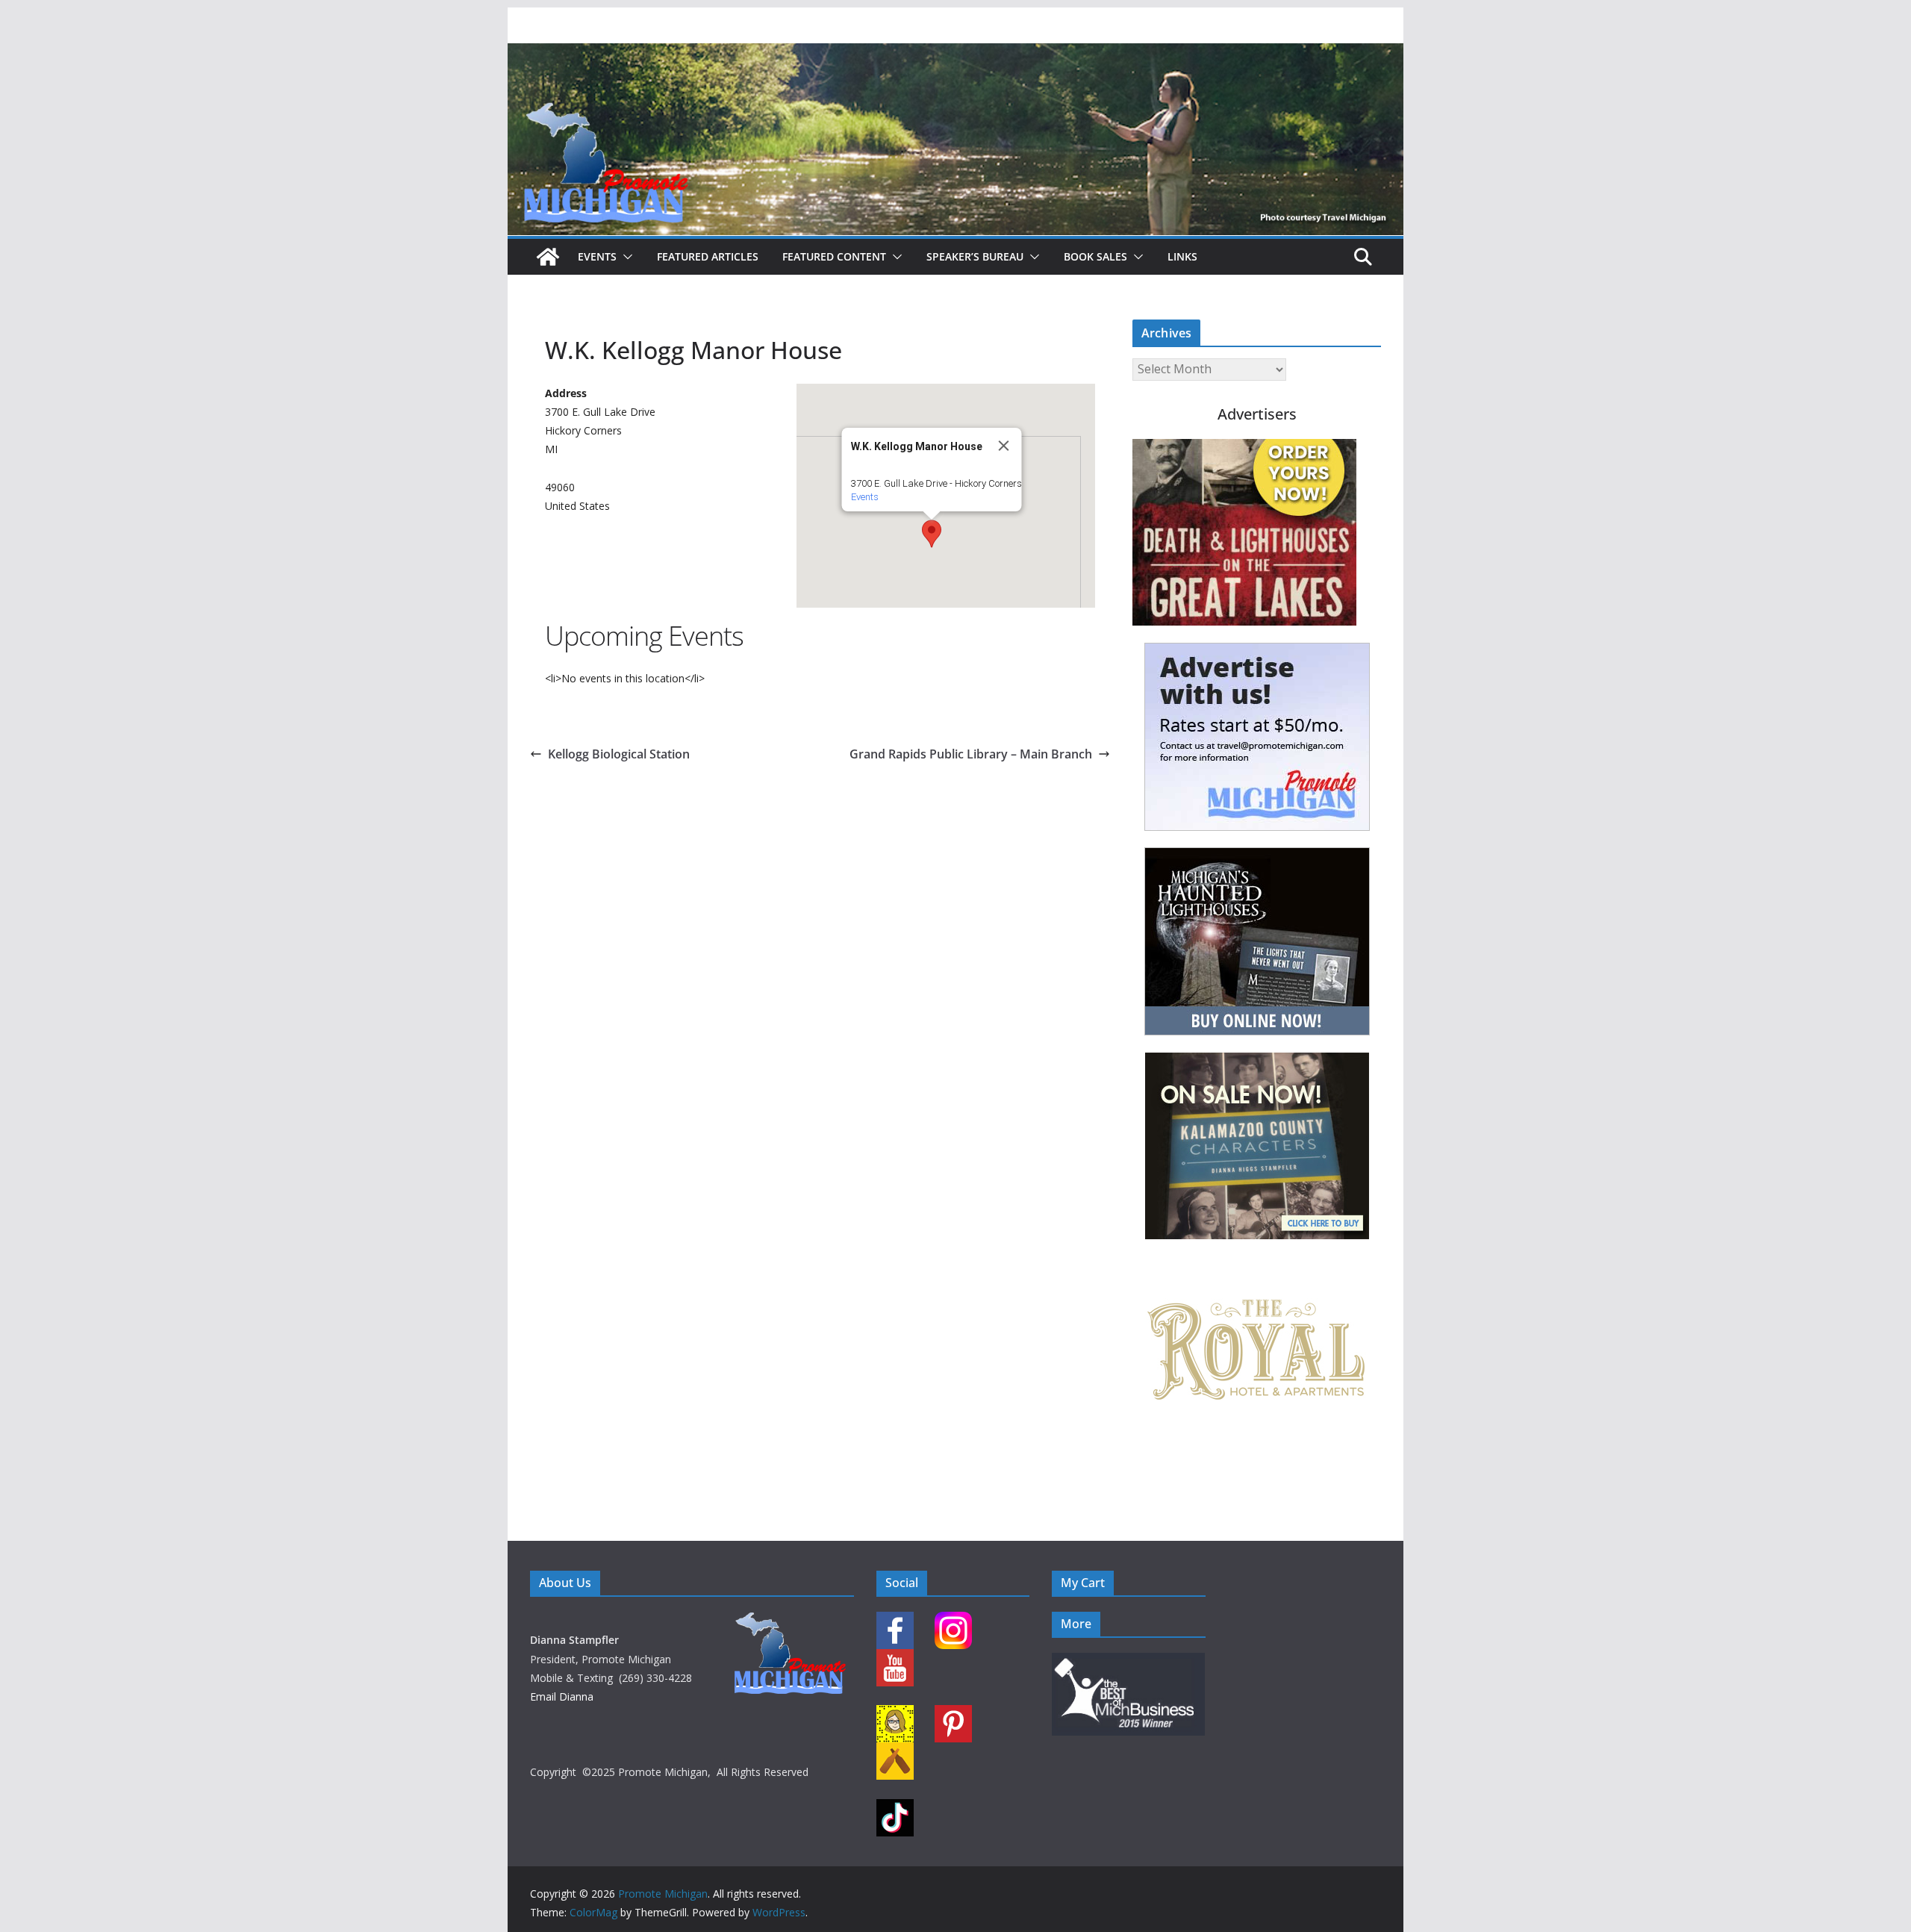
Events (597, 256)
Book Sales (1095, 256)
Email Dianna (562, 1696)
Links (1182, 256)
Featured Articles (708, 256)
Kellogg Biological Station (619, 754)
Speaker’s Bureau (975, 256)
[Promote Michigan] (955, 54)
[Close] (1004, 446)
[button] (625, 257)
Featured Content (834, 256)
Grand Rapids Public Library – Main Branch (971, 754)
